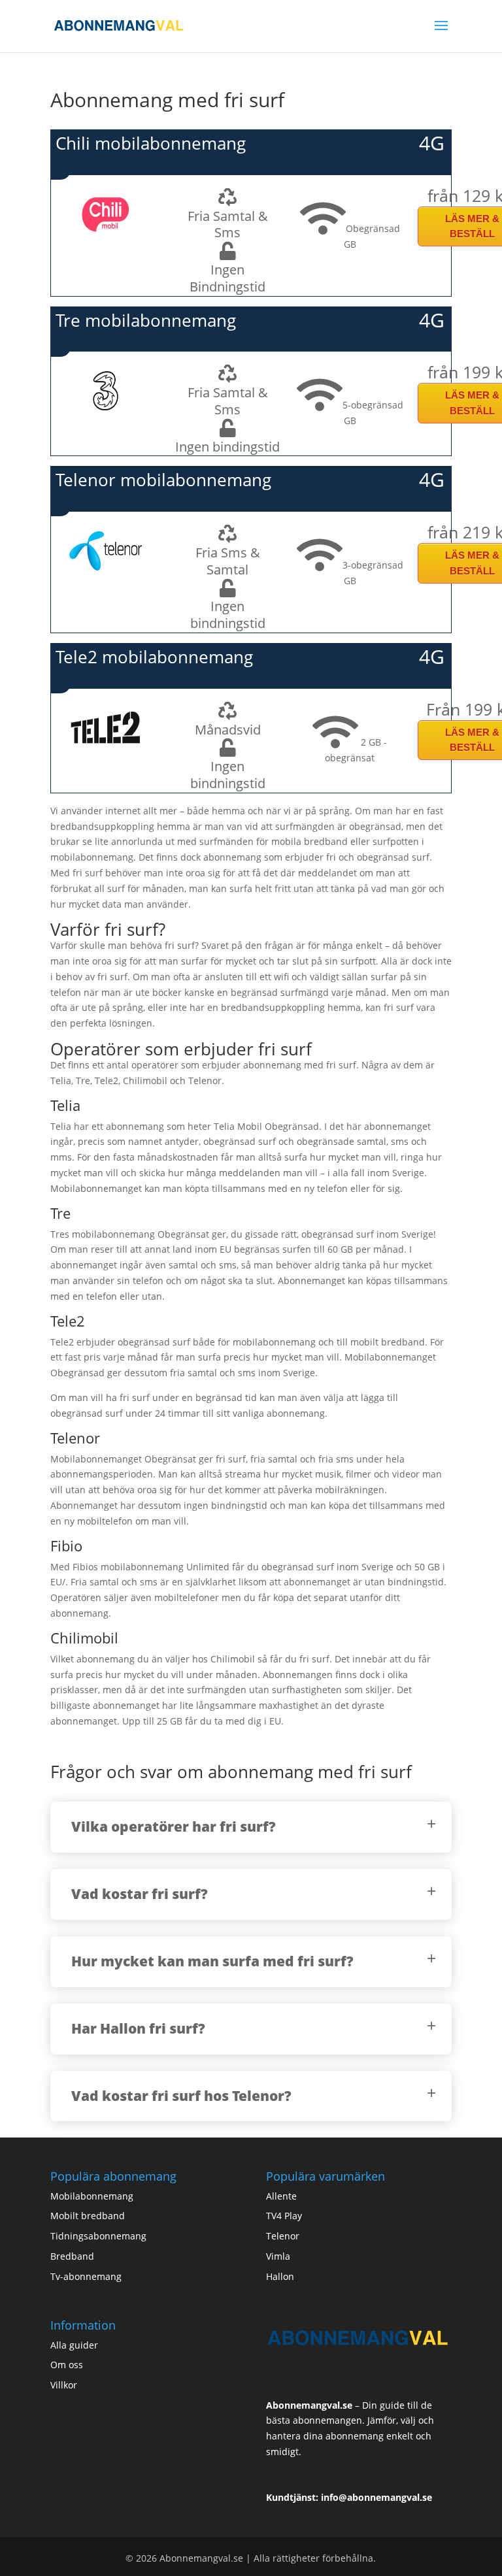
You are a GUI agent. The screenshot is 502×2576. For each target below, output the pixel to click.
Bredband (72, 2256)
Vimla (278, 2256)
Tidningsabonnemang (98, 2236)
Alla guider (74, 2345)
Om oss (67, 2365)
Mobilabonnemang (92, 2196)
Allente (281, 2196)
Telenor (283, 2236)
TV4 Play (284, 2216)
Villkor (64, 2385)
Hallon (280, 2276)
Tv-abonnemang (86, 2276)
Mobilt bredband (88, 2216)
